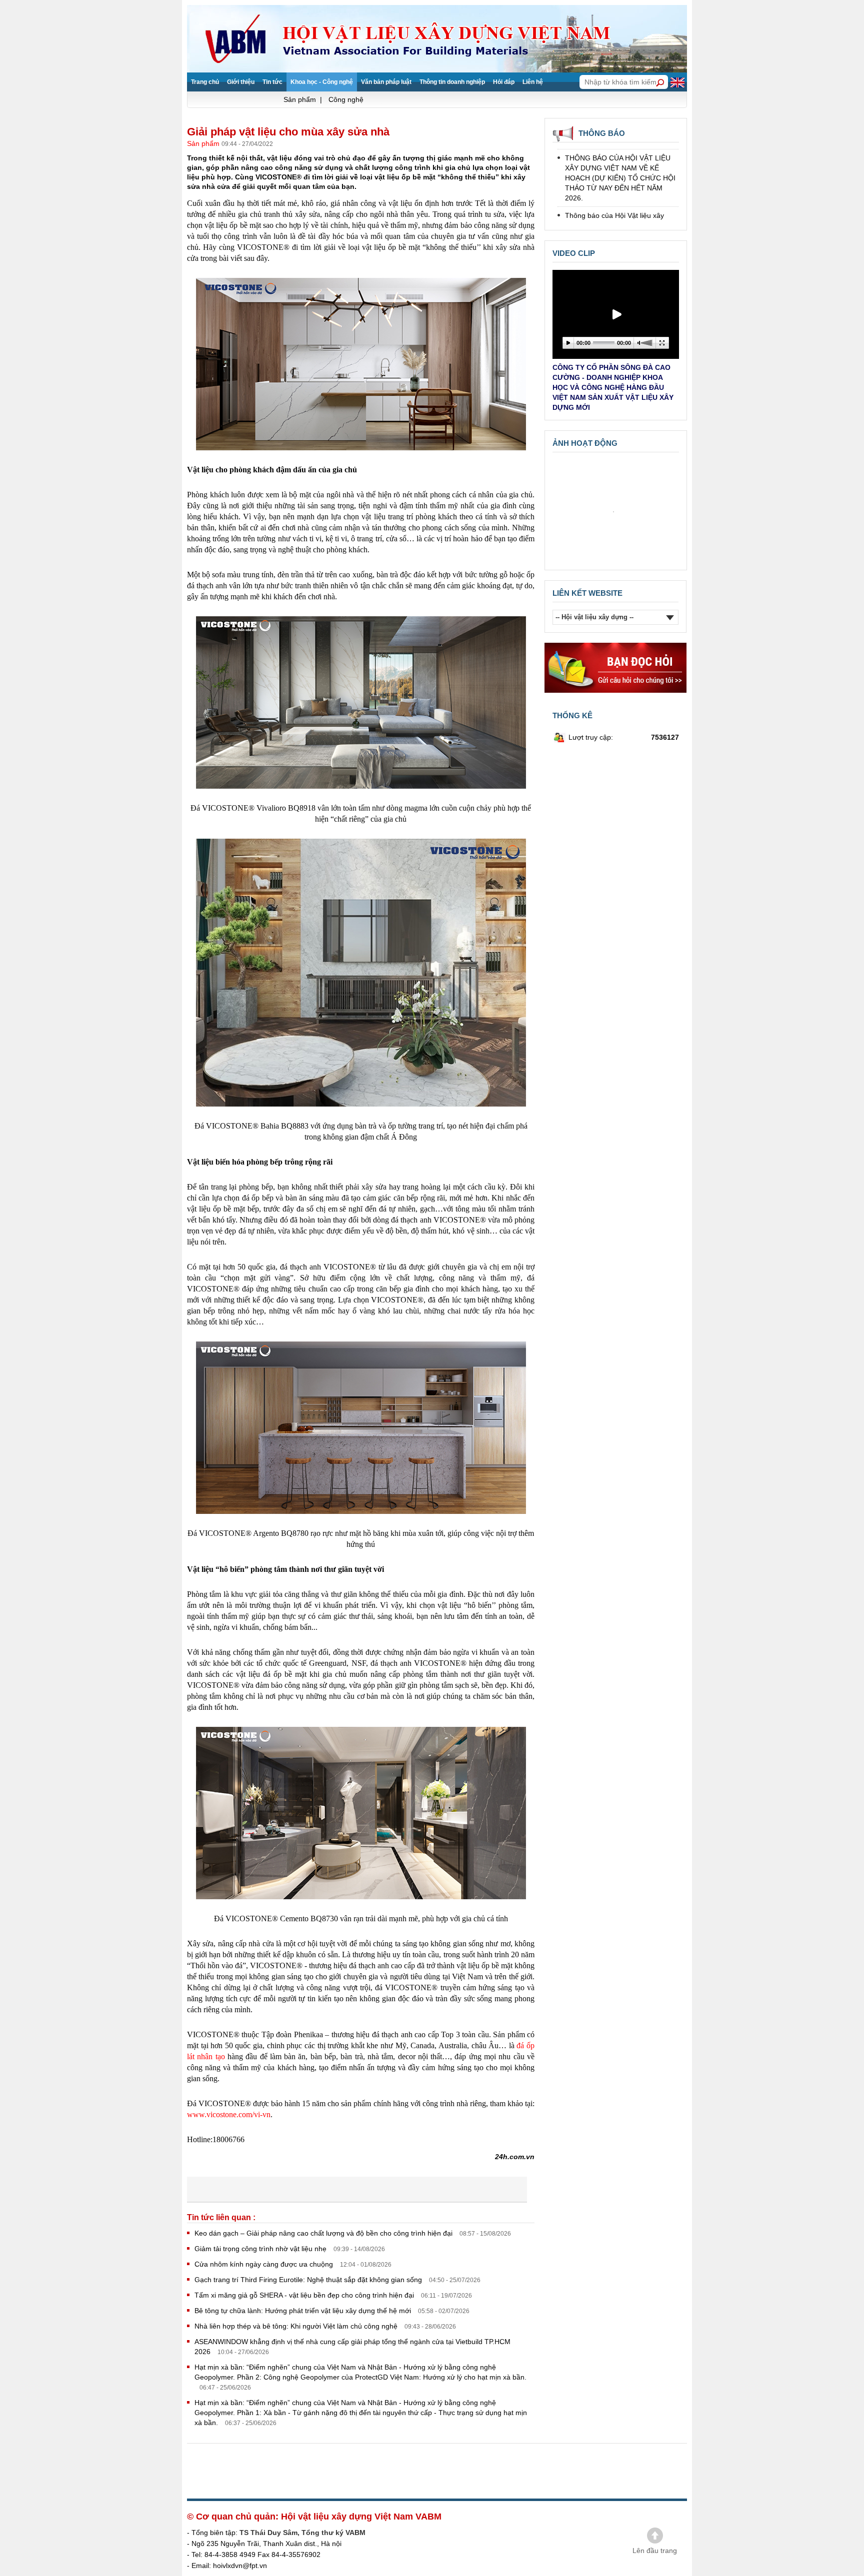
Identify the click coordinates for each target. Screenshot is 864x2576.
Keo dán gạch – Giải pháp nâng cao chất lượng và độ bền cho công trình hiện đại (324, 2233)
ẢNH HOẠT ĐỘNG (585, 443)
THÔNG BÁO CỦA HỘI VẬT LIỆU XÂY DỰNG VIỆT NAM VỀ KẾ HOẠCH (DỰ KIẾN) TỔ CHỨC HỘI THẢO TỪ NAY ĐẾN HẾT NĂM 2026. (620, 148)
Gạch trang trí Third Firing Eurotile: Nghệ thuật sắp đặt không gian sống (309, 2280)
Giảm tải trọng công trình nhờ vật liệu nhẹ (261, 2249)
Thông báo (602, 133)
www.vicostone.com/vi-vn (229, 2114)
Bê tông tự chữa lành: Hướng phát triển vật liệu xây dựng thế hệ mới (304, 2311)
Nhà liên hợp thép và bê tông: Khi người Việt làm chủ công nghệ (297, 2326)
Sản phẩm (204, 143)
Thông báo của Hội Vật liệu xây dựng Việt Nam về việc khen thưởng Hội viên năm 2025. (614, 196)
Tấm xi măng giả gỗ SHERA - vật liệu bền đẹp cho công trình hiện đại (305, 2295)
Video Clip (574, 253)
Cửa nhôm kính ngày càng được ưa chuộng (265, 2264)
